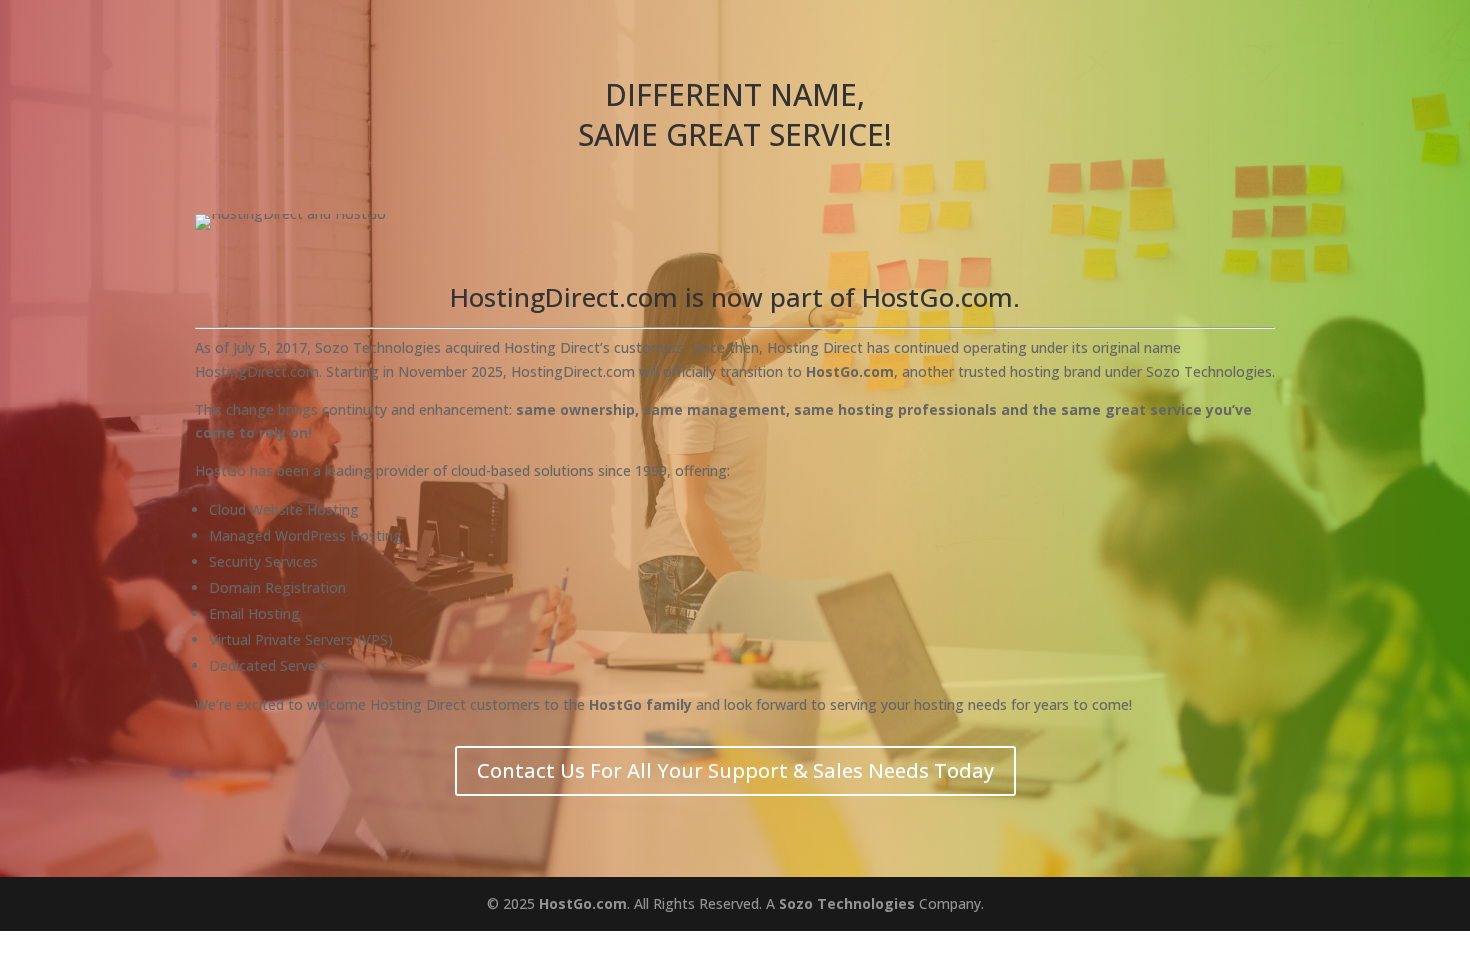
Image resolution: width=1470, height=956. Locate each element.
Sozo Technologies (847, 903)
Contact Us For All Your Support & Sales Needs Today (735, 770)
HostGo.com (583, 903)
